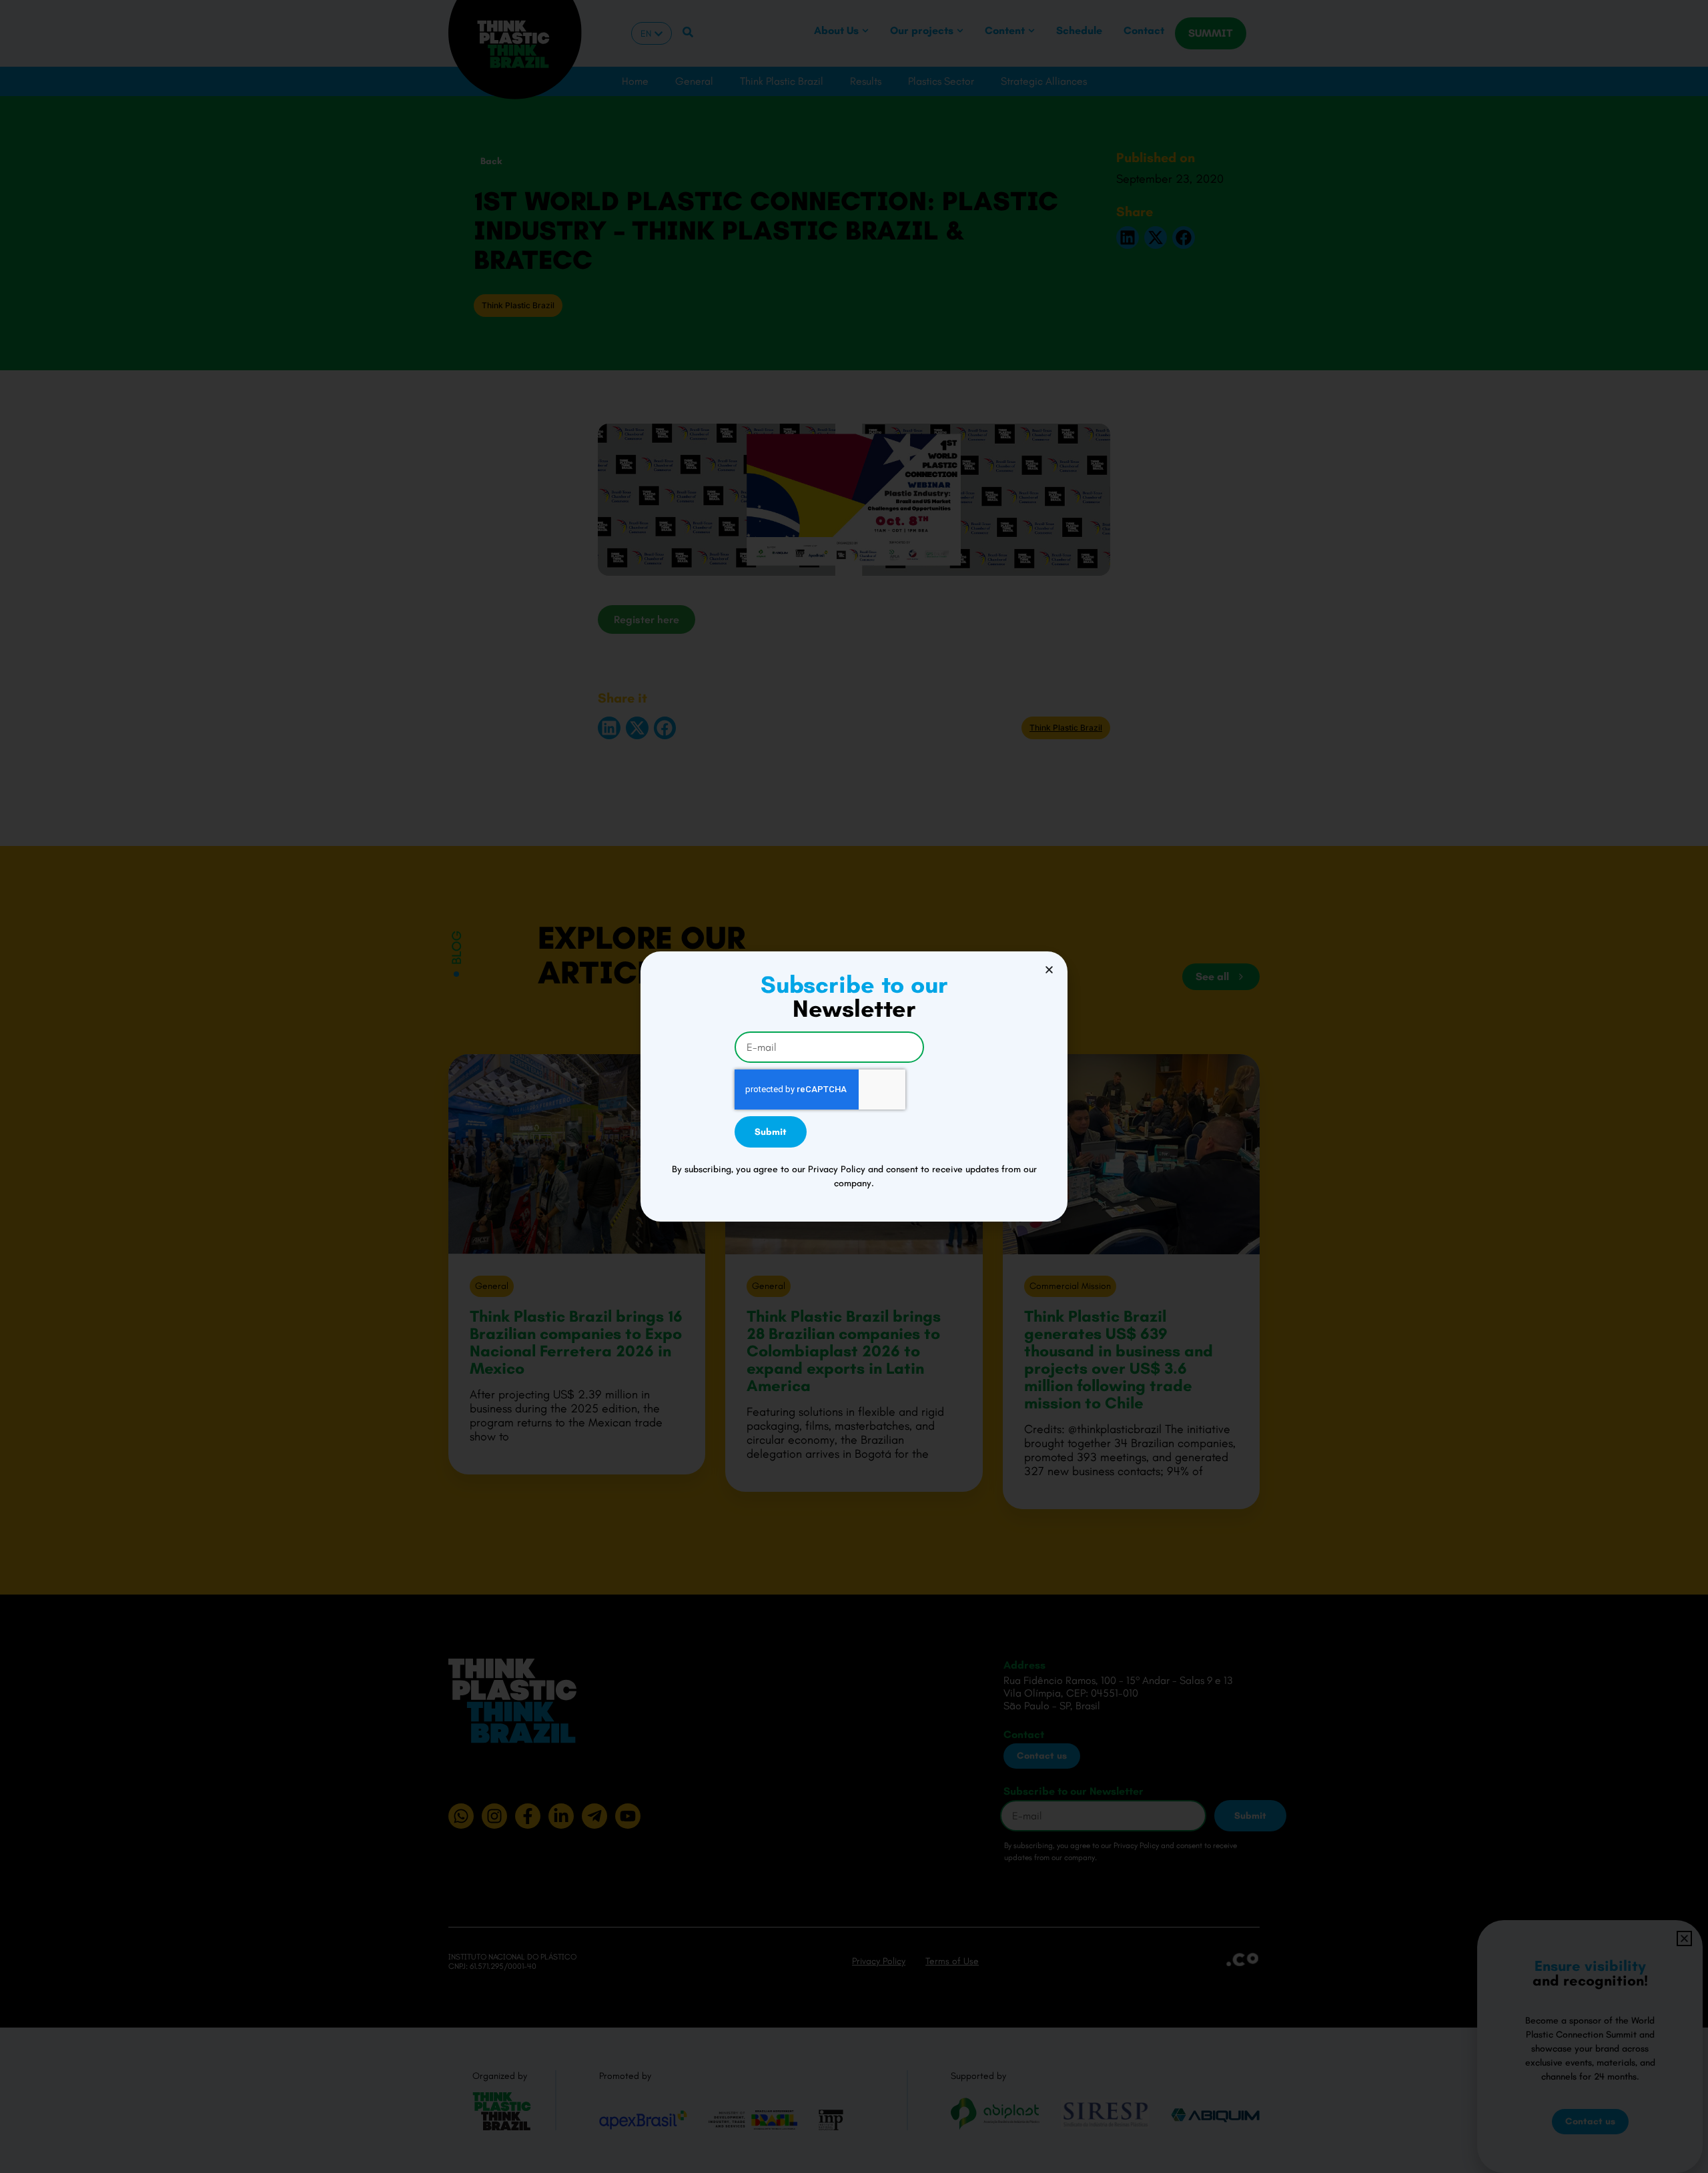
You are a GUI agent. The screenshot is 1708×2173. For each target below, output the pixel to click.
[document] (854, 1086)
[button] (1049, 970)
